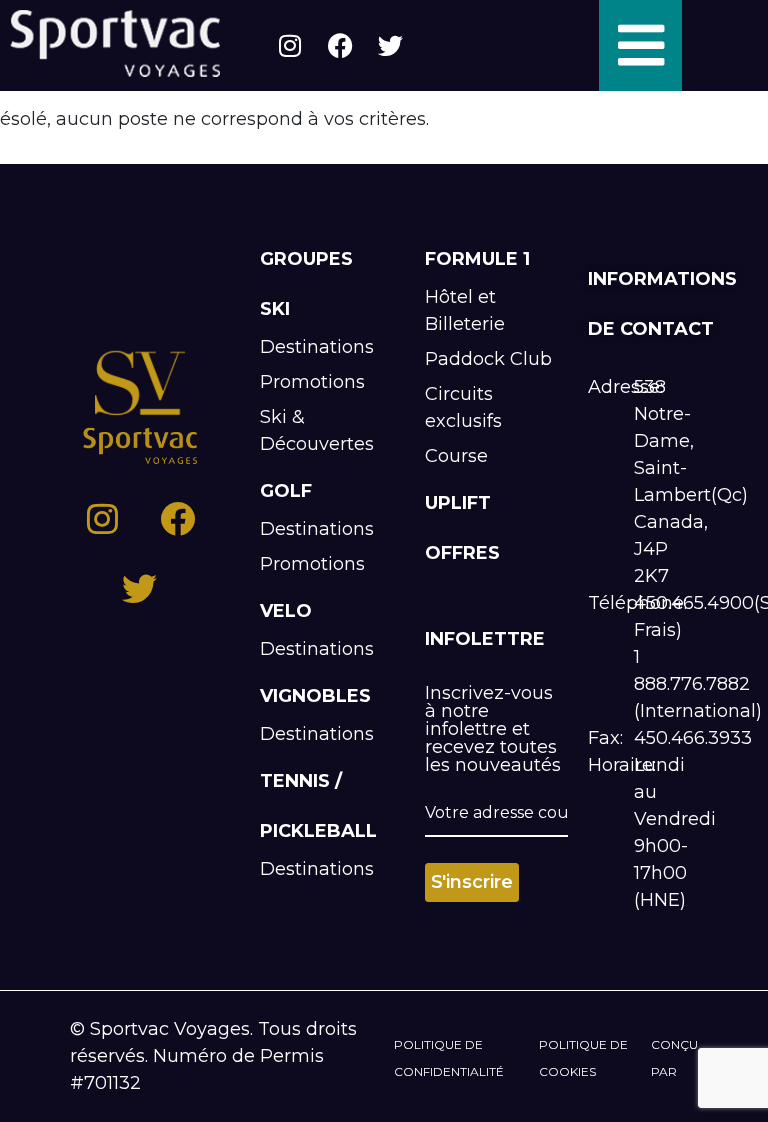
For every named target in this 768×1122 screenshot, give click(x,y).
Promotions (312, 382)
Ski (275, 309)
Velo (286, 611)
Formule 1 (477, 259)
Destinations (317, 347)
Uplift (458, 503)
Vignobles (315, 696)
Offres (462, 553)
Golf (286, 491)
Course (456, 456)
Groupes (306, 259)
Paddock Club (488, 359)
